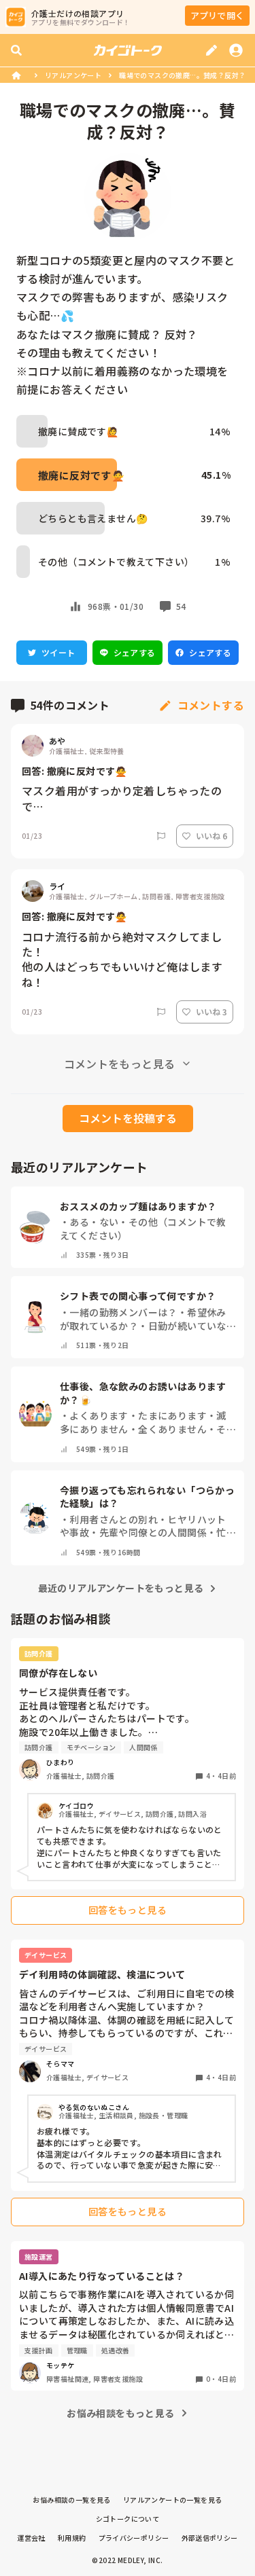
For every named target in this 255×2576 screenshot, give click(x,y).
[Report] (161, 836)
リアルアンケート (73, 75)
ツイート (58, 652)
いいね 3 (211, 1012)
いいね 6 (211, 836)
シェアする (135, 652)
